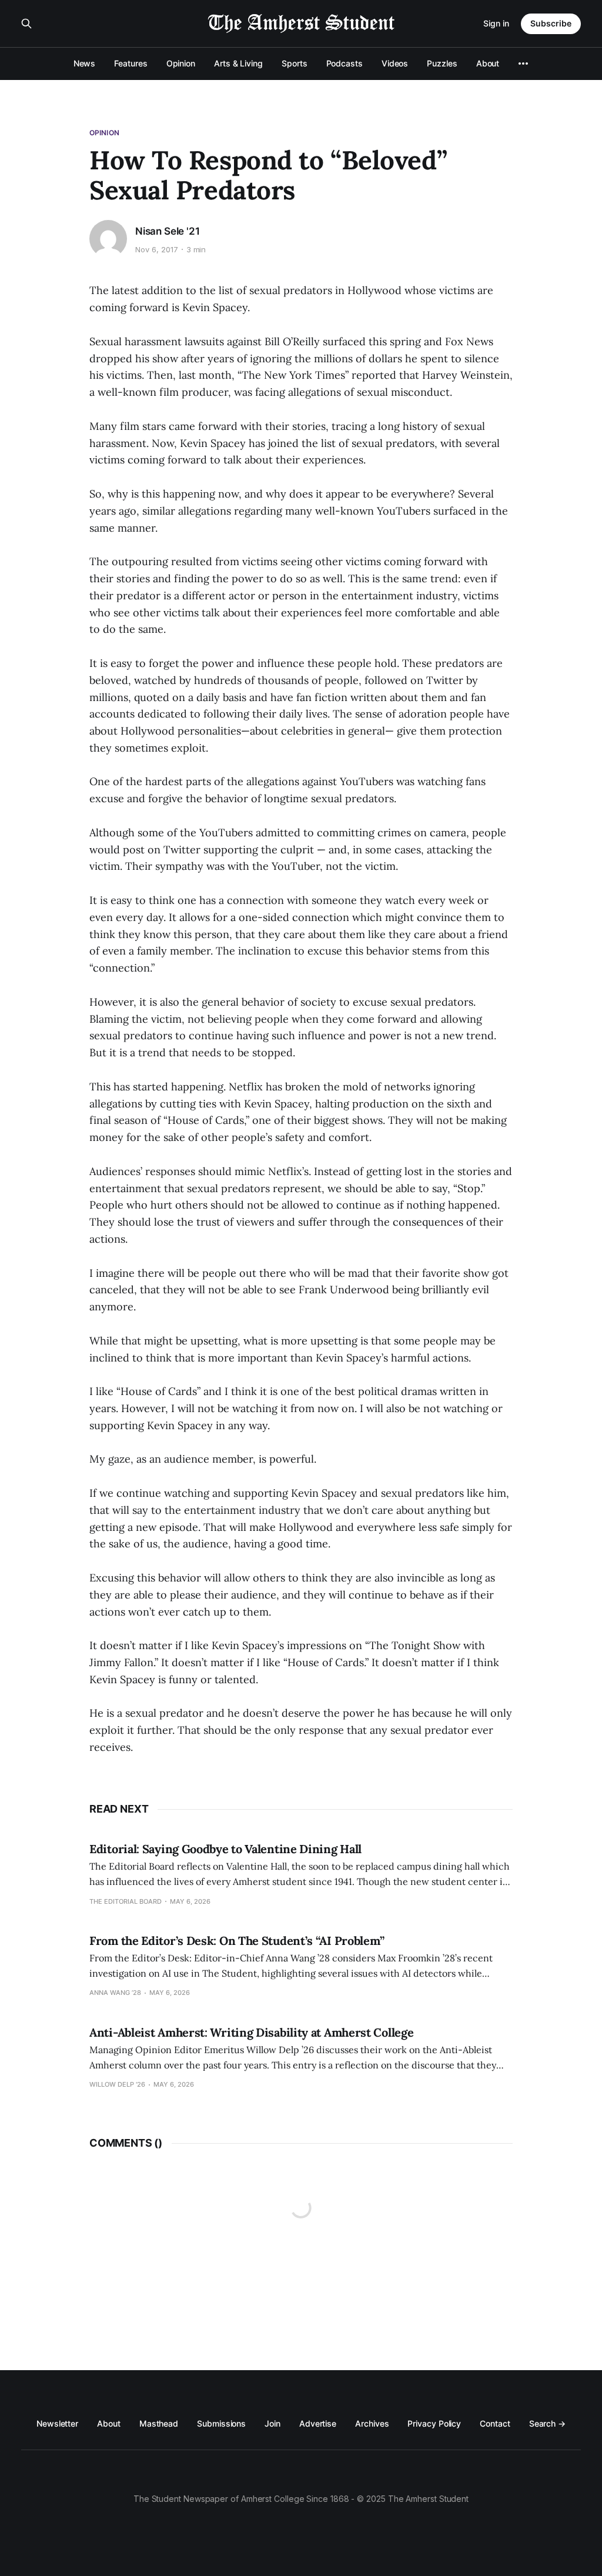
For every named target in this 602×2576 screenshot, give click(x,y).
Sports (295, 63)
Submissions (221, 2423)
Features (131, 63)
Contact (495, 2423)
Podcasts (345, 63)
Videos (395, 63)
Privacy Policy (434, 2423)
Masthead (159, 2423)
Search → (547, 2423)
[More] (523, 64)
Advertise (318, 2423)
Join (272, 2423)
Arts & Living (238, 63)
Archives (372, 2423)
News (85, 63)
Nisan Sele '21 (168, 231)
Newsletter (57, 2423)
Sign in (496, 23)
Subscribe (551, 23)
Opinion (181, 63)
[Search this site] (26, 24)
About (488, 63)
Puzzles (442, 63)
